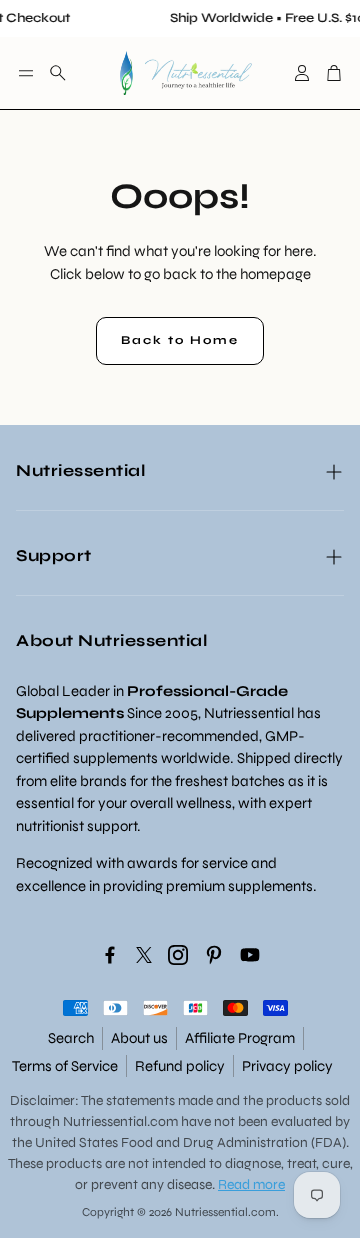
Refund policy (180, 1066)
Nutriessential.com (120, 1121)
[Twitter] (144, 955)
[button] (26, 73)
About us (139, 1038)
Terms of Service (65, 1066)
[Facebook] (110, 955)
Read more (251, 1184)
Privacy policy (287, 1066)
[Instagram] (178, 955)
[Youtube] (250, 955)
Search (71, 1038)
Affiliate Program (240, 1038)
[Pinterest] (214, 955)
